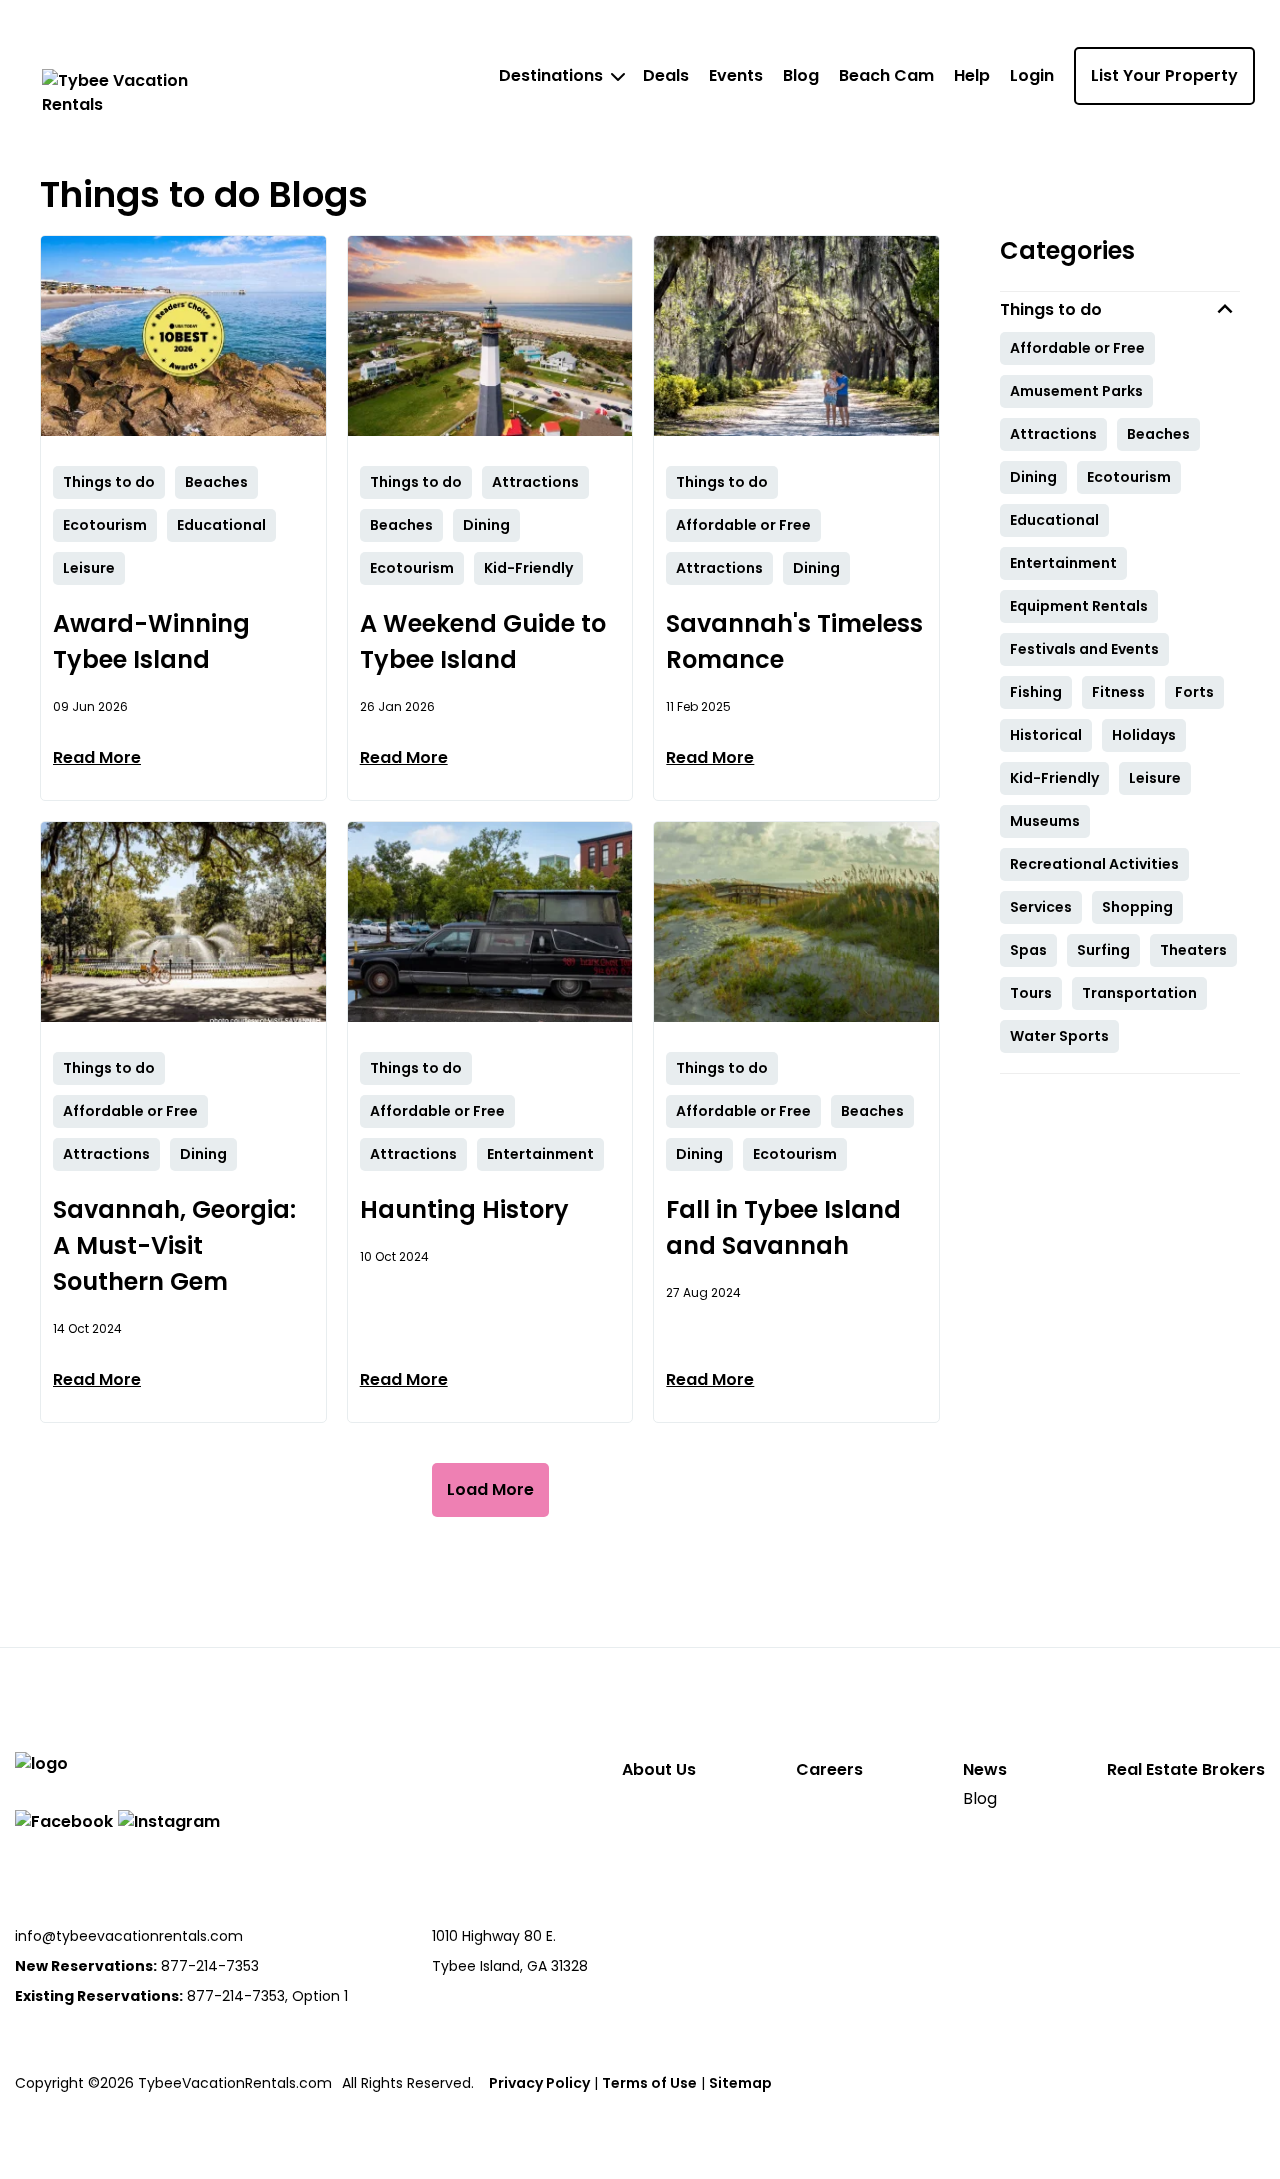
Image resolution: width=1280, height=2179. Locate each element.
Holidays (1144, 735)
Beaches (1158, 434)
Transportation (1139, 993)
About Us (659, 1769)
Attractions (1053, 434)
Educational (1054, 520)
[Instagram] (169, 1821)
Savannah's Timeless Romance (794, 641)
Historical (1046, 735)
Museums (1045, 821)
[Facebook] (64, 1821)
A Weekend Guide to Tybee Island (483, 641)
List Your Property (1164, 75)
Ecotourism (1129, 477)
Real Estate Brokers (1186, 1769)
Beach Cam (886, 75)
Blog (801, 75)
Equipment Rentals (1079, 606)
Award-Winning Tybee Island (151, 641)
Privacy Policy (539, 2083)
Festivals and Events (1084, 649)
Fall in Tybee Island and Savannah (783, 1227)
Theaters (1193, 950)
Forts (1194, 692)
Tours (1031, 993)
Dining (1033, 477)
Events (736, 75)
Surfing (1103, 950)
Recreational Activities (1094, 864)
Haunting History (464, 1209)
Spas (1028, 950)
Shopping (1137, 907)
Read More (97, 757)
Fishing (1036, 692)
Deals (666, 75)
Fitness (1118, 692)
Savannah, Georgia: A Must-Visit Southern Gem (174, 1245)
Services (1041, 907)
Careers (829, 1769)
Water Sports (1059, 1036)
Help (972, 75)
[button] (1120, 309)
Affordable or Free (1077, 348)
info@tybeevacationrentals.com (129, 1936)
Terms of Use (649, 2083)
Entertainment (1063, 563)
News (985, 1769)
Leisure (1155, 778)
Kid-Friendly (1054, 778)
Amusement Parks (1076, 391)
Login (1032, 75)
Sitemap (740, 2083)
